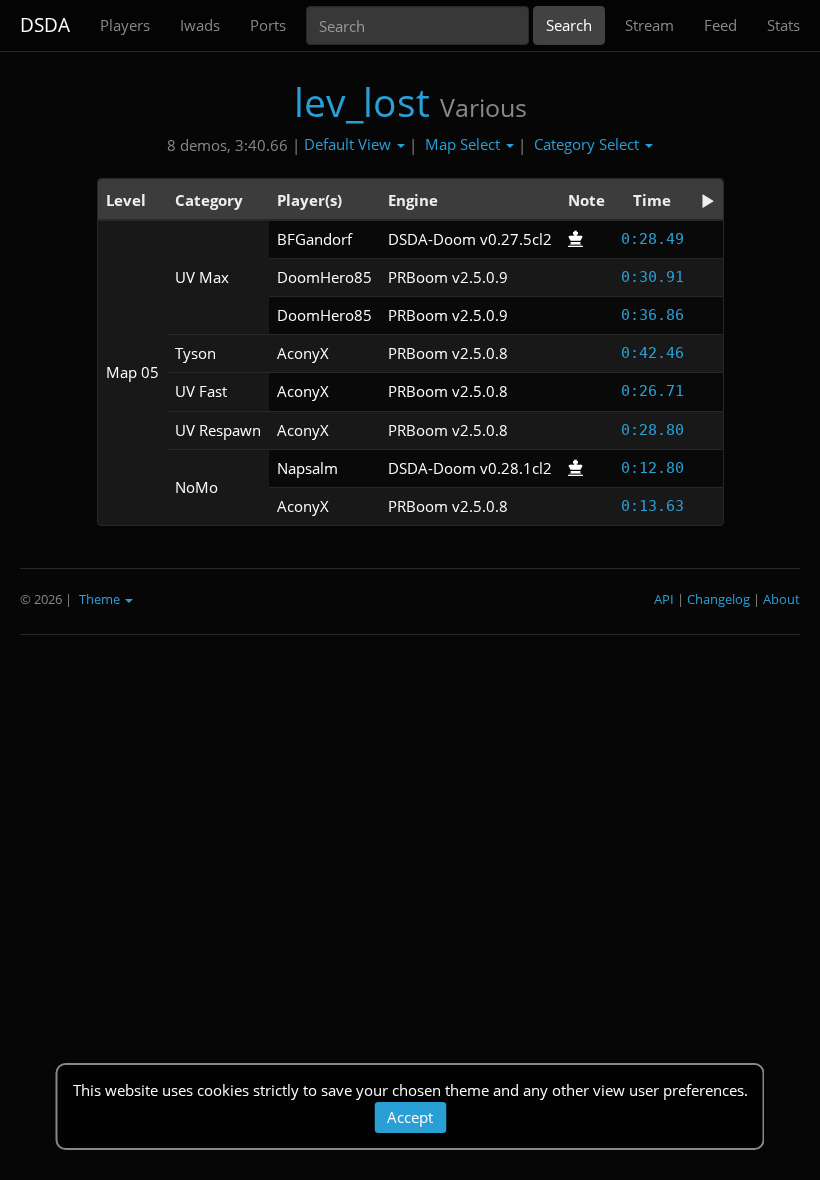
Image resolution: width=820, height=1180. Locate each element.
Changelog (718, 599)
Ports (268, 25)
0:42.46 (652, 353)
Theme (101, 599)
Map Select (464, 144)
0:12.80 (652, 468)
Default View (349, 144)
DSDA (45, 25)
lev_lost (362, 101)
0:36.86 (652, 315)
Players (125, 25)
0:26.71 (652, 391)
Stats (783, 25)
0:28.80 (652, 430)
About (781, 599)
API (664, 599)
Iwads (200, 25)
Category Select (588, 144)
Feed (720, 25)
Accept (410, 1117)
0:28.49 (652, 239)
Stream (649, 25)
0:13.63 (652, 506)
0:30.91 (652, 277)
